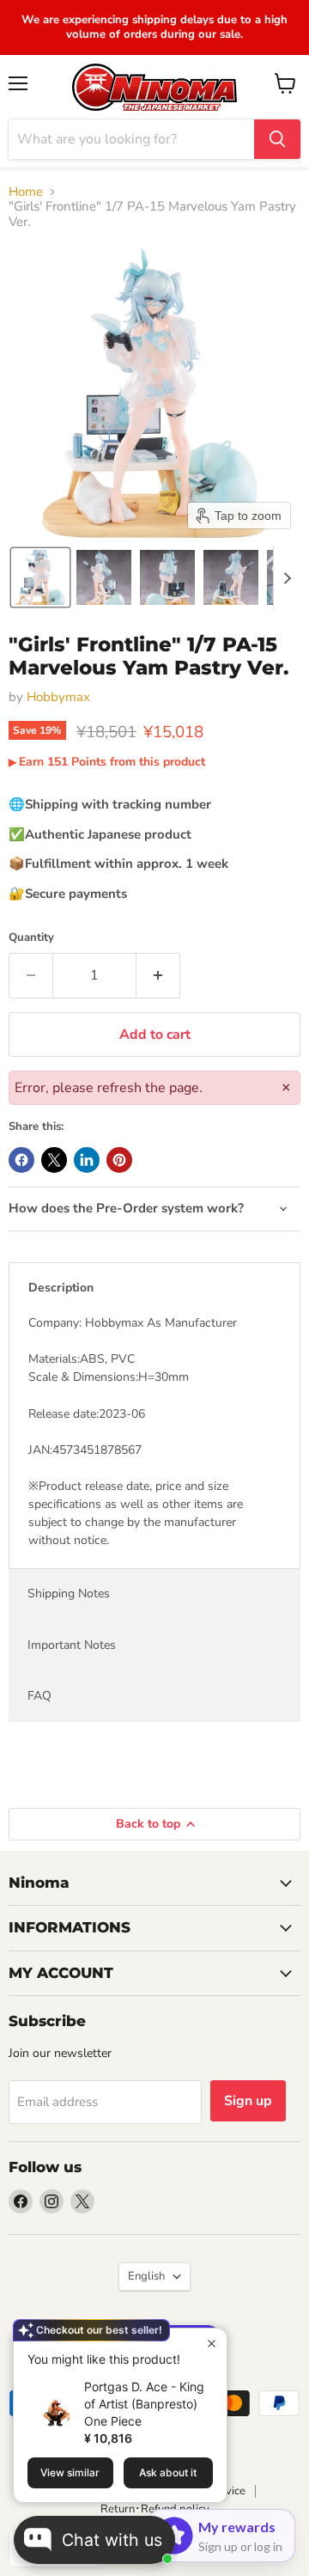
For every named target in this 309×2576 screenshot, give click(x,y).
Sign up (248, 2101)
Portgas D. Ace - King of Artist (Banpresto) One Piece (144, 2404)
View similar (70, 2472)
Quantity (31, 938)
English (146, 2276)
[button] (40, 577)
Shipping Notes (69, 1593)
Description (61, 1288)
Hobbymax (58, 697)
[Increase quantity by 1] (158, 975)
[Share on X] (54, 1160)
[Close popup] (212, 2344)
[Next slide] (287, 577)
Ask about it (168, 2472)
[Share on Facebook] (21, 1160)
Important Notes (72, 1645)
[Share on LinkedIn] (87, 1160)
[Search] (277, 139)
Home (26, 192)
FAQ (39, 1696)
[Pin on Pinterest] (119, 1160)
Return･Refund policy (155, 2509)
